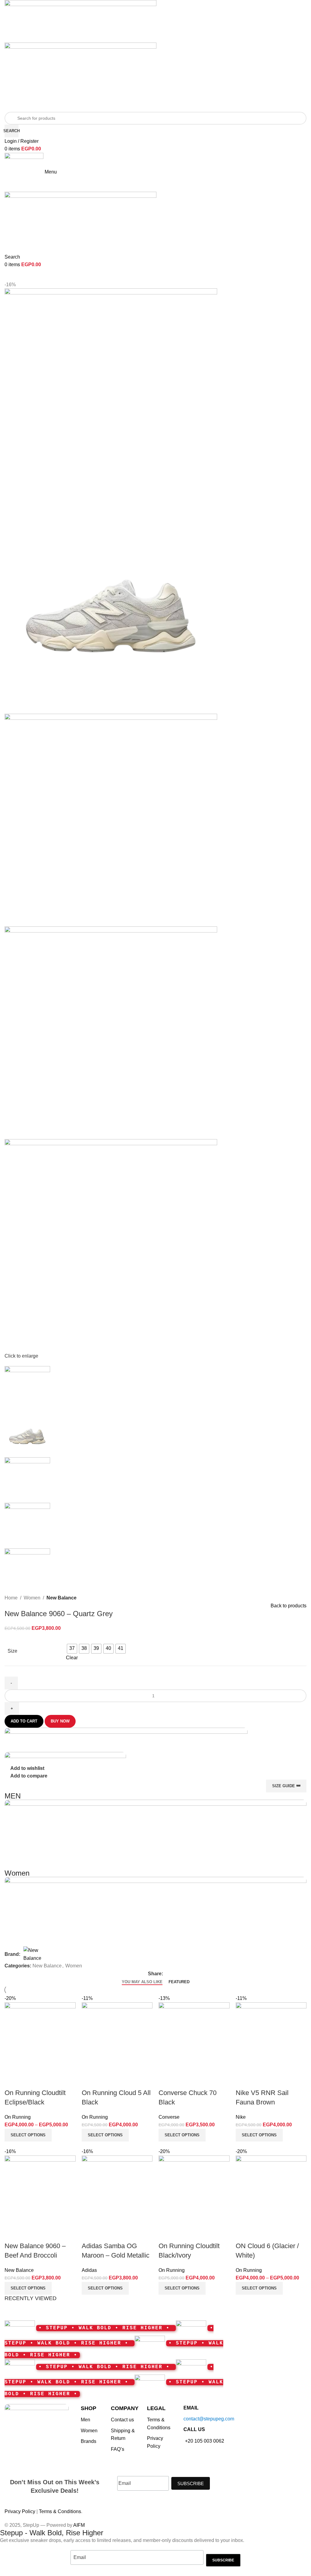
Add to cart (24, 1721)
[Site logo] (80, 21)
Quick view (260, 2234)
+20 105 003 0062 (205, 2441)
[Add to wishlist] (276, 2234)
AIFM (79, 2525)
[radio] (72, 1649)
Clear (72, 1658)
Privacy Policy (20, 2511)
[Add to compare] (243, 2234)
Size (12, 1651)
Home (11, 1598)
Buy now (60, 1721)
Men (85, 2420)
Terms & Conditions (60, 2511)
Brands (89, 2441)
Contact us (122, 2420)
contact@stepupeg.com (209, 2419)
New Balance (62, 1598)
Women (32, 1598)
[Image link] (37, 2421)
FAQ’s (118, 2449)
